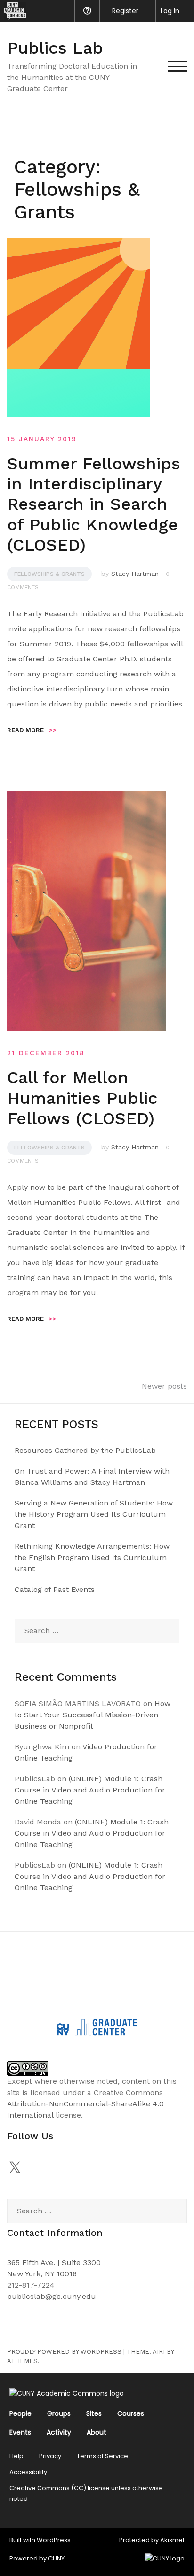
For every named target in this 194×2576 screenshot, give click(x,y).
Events (20, 2432)
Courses (131, 2413)
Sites (94, 2413)
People (20, 2413)
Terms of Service (102, 2456)
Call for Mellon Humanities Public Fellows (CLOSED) (82, 1098)
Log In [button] (170, 11)
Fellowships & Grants (49, 574)
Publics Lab (55, 48)
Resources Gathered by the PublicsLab (85, 1450)
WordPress (54, 2540)
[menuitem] (13, 11)
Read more (32, 730)
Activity (59, 2432)
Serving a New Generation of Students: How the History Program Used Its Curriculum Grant (94, 1514)
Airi (159, 2352)
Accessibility (28, 2472)
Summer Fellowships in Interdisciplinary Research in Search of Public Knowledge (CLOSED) (94, 504)
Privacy (50, 2456)
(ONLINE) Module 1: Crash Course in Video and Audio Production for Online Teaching (90, 1790)
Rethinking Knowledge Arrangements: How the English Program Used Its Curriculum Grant (92, 1557)
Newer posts (164, 1386)
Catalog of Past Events (55, 1589)
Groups (59, 2413)
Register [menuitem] (125, 11)
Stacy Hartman (135, 574)
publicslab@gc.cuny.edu (52, 2296)
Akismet (172, 2540)
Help (16, 2456)
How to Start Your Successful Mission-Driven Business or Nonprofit (93, 1715)
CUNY (56, 2558)
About (97, 2432)
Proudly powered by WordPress (64, 2352)
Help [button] (87, 11)
